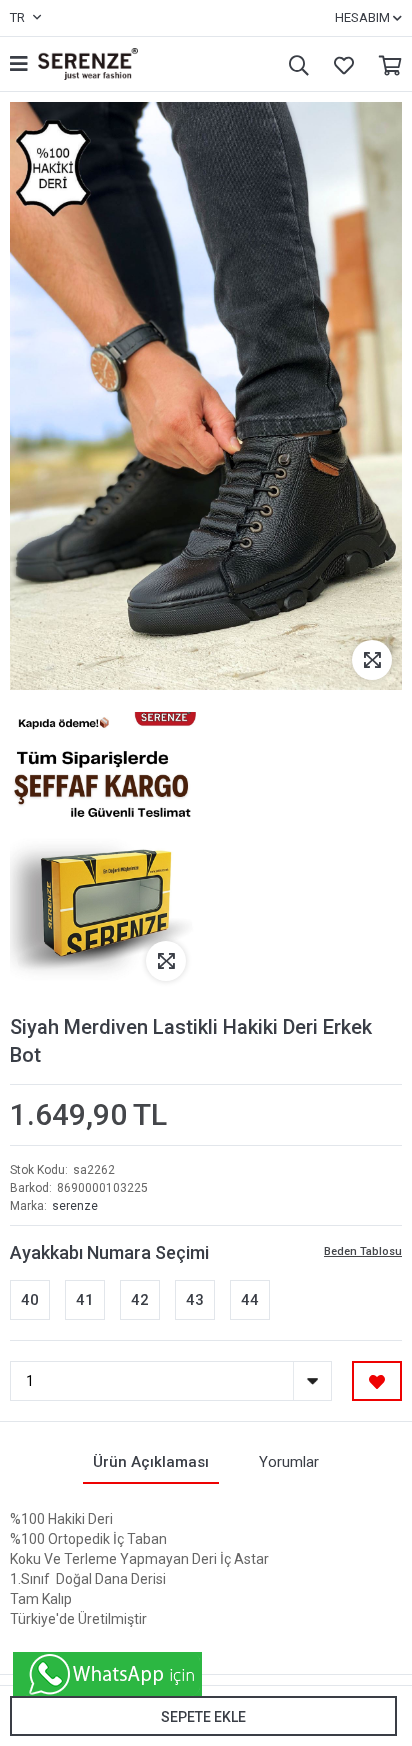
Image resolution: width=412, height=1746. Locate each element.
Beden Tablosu (363, 1251)
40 (30, 1300)
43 (195, 1300)
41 (85, 1300)
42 (140, 1300)
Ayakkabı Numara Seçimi (109, 1252)
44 (250, 1300)
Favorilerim (339, 64)
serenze (75, 1206)
